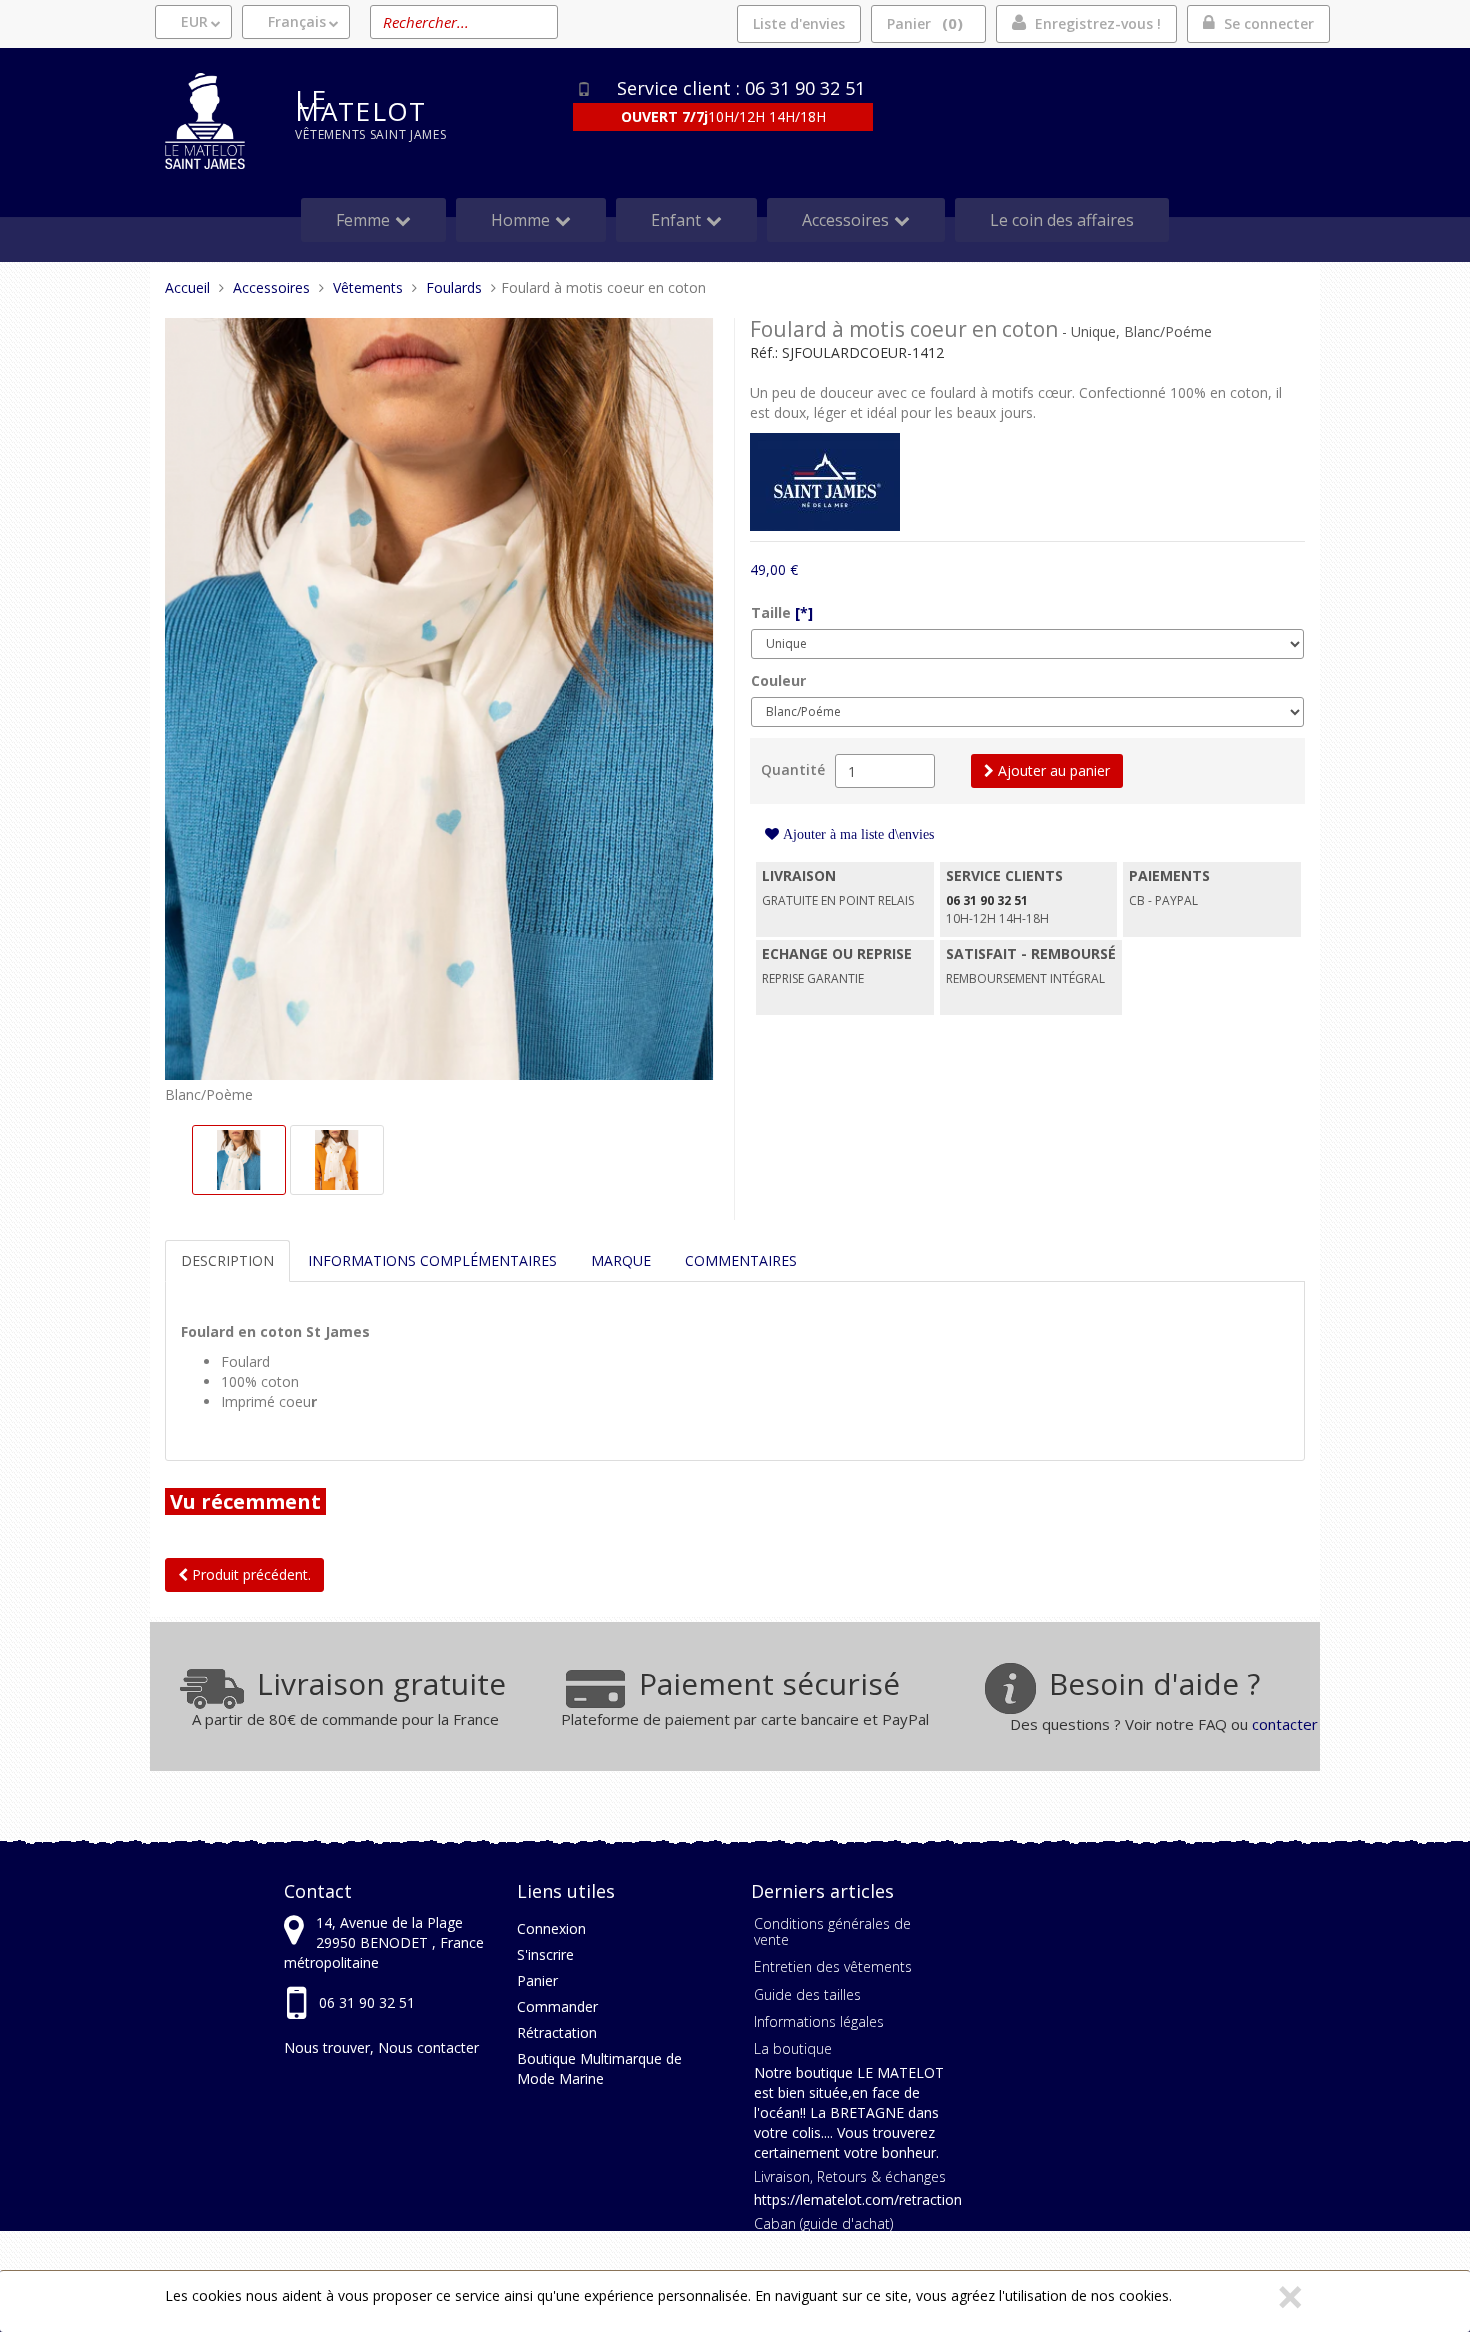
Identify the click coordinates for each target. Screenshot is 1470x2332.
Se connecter (1269, 23)
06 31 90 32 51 (367, 2002)
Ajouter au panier (1052, 770)
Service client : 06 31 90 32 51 (741, 88)
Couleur (778, 680)
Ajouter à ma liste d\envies (856, 834)
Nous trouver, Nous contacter (381, 2047)
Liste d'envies (799, 23)
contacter (1285, 1724)
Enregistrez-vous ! (1098, 23)
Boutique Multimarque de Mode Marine (599, 2068)
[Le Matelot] (215, 121)
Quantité (793, 769)
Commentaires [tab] (741, 1260)
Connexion (551, 1928)
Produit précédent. (249, 1574)
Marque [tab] (621, 1260)
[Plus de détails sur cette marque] (825, 480)
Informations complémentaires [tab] (432, 1260)
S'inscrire (545, 1954)
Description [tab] (227, 1260)
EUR (194, 21)
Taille (782, 612)
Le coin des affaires (1062, 220)
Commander (557, 2006)
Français (297, 21)
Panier (922, 23)
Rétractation (557, 2032)
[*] (804, 612)
